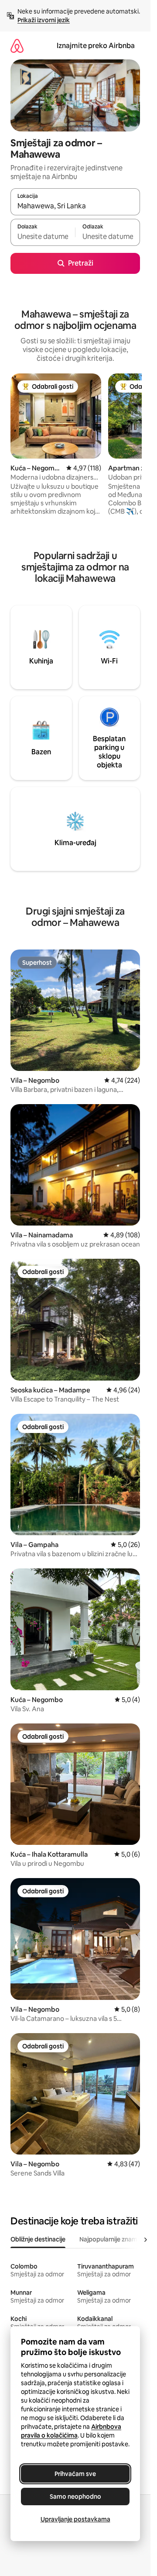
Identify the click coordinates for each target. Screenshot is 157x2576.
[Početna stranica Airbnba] (17, 46)
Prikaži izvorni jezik (44, 20)
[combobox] (75, 206)
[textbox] (43, 236)
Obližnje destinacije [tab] (38, 2239)
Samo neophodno (75, 2497)
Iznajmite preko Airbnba (96, 46)
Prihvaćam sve (75, 2474)
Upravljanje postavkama (75, 2519)
